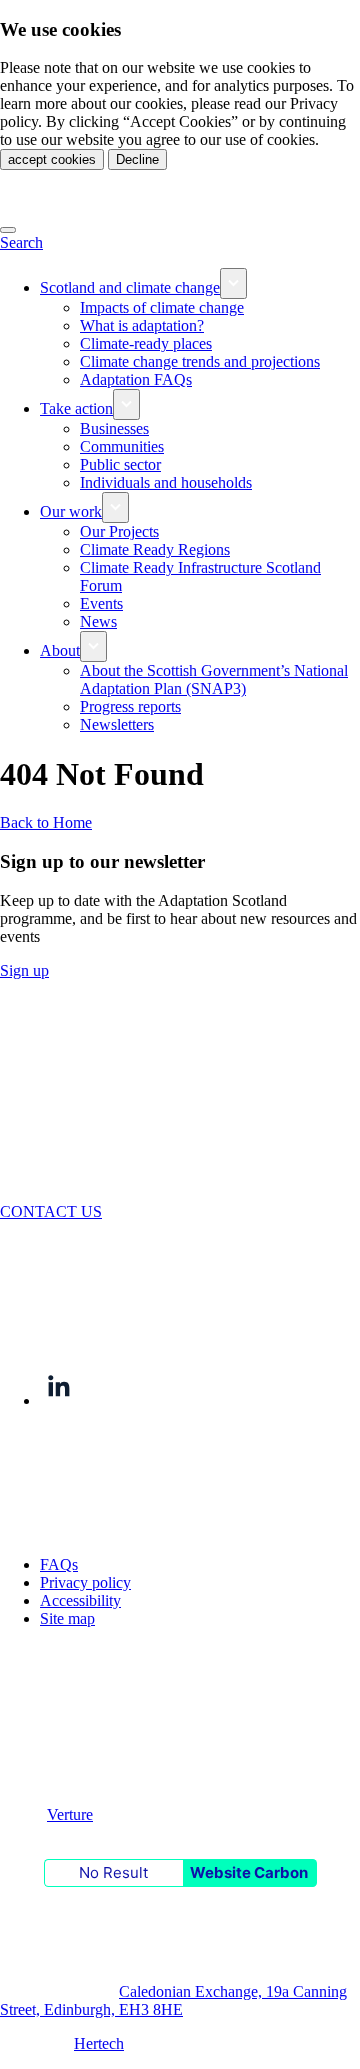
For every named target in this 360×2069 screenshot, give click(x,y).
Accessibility (80, 1600)
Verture (70, 1814)
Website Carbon (249, 1872)
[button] (21, 242)
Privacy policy (85, 1582)
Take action (76, 408)
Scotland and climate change (130, 287)
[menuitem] (200, 283)
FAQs (59, 1564)
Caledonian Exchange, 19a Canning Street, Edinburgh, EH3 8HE (173, 2000)
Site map (67, 1618)
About (60, 650)
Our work (71, 511)
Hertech (99, 2043)
